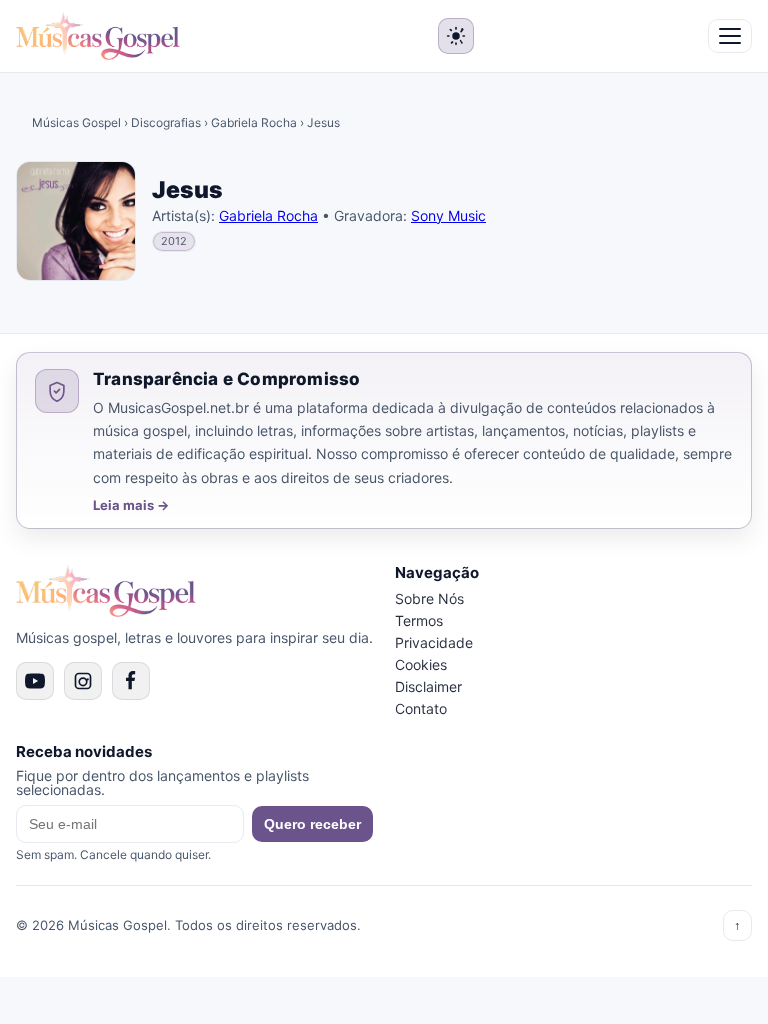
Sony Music (448, 215)
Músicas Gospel (76, 122)
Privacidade (434, 642)
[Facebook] (131, 681)
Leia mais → (131, 505)
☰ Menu (730, 36)
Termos (419, 620)
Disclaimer (428, 686)
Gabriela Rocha (254, 122)
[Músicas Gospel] (98, 36)
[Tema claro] (456, 36)
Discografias (166, 122)
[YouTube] (35, 681)
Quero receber (312, 824)
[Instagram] (83, 681)
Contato (421, 708)
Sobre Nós (429, 598)
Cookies (421, 664)
